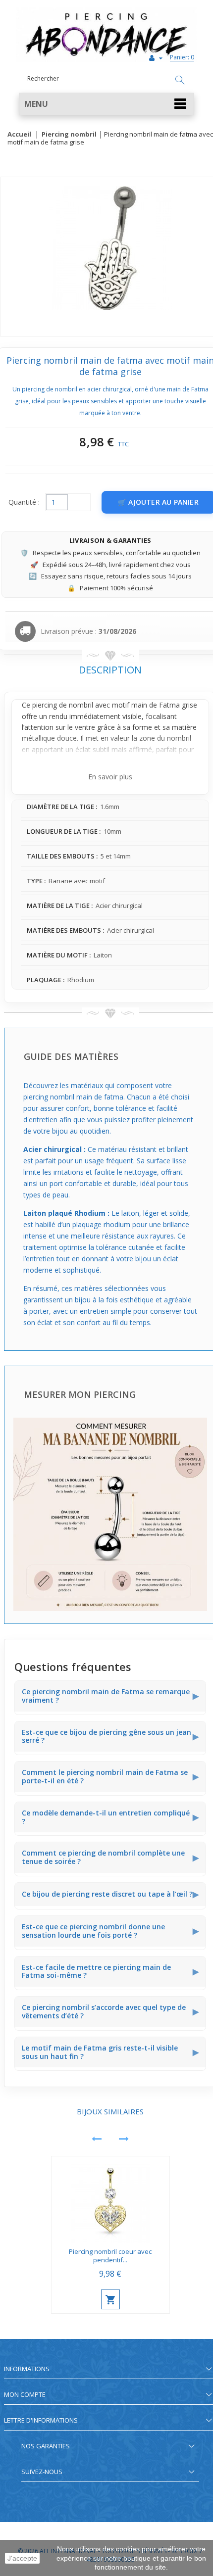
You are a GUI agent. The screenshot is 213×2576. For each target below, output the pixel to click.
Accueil (19, 135)
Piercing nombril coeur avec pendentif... (110, 2256)
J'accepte (22, 2558)
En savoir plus (110, 777)
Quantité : (24, 502)
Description (110, 670)
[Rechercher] (180, 81)
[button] (106, 104)
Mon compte (25, 2394)
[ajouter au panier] (110, 2299)
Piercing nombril (69, 135)
